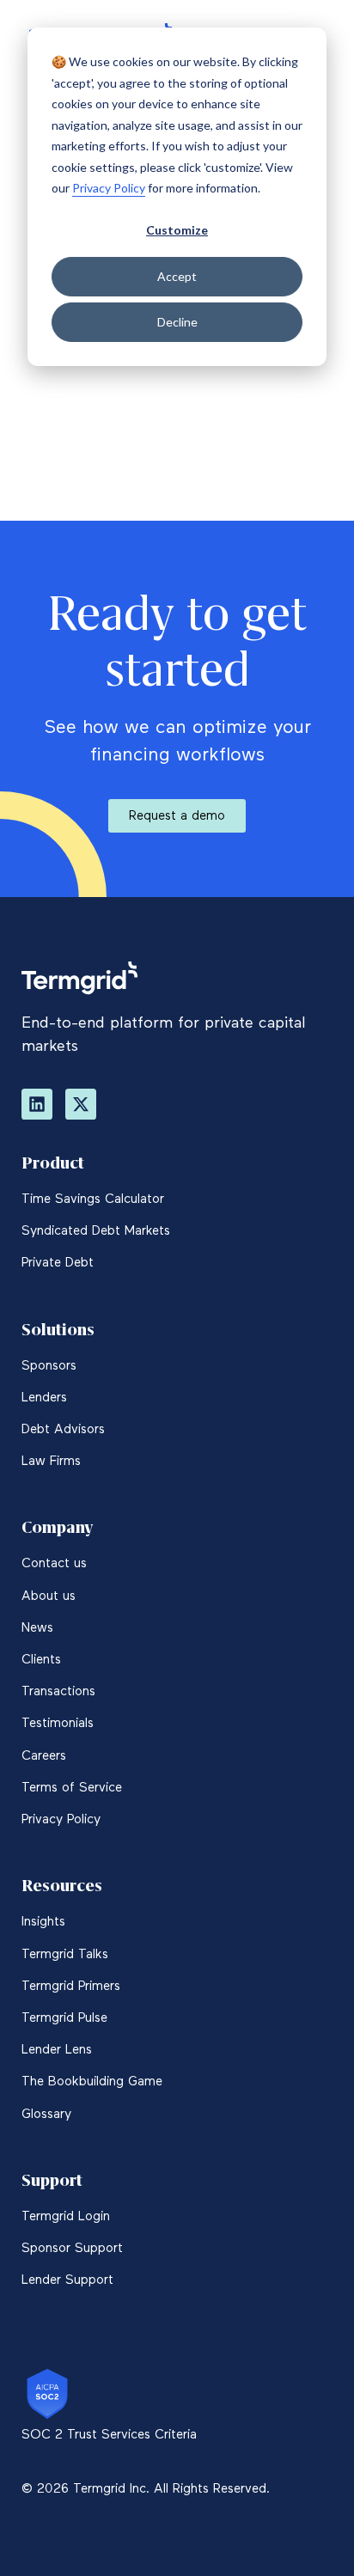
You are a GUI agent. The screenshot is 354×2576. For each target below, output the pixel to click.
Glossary (46, 2114)
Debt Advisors (63, 1429)
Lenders (44, 1398)
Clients (41, 1660)
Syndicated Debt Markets (96, 1231)
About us (49, 1596)
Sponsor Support (72, 2248)
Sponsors (49, 1366)
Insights (43, 1922)
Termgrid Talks (65, 1954)
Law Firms (51, 1461)
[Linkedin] (37, 1104)
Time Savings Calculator (93, 1199)
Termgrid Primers (71, 1986)
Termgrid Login (66, 2216)
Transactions (58, 1691)
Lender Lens (57, 2050)
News (37, 1628)
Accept (177, 276)
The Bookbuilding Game (92, 2082)
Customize (177, 230)
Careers (44, 1756)
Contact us (54, 1563)
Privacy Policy (109, 188)
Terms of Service (72, 1788)
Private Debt (58, 1263)
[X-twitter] (81, 1104)
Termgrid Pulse (64, 2018)
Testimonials (58, 1723)
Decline (177, 322)
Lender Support (67, 2280)
